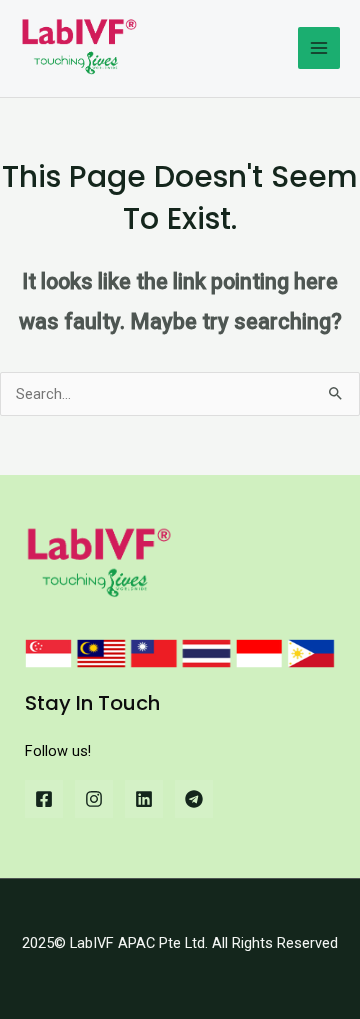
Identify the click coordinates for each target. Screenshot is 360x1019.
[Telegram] (194, 799)
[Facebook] (44, 799)
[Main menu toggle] (319, 48)
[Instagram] (94, 799)
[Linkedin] (144, 799)
